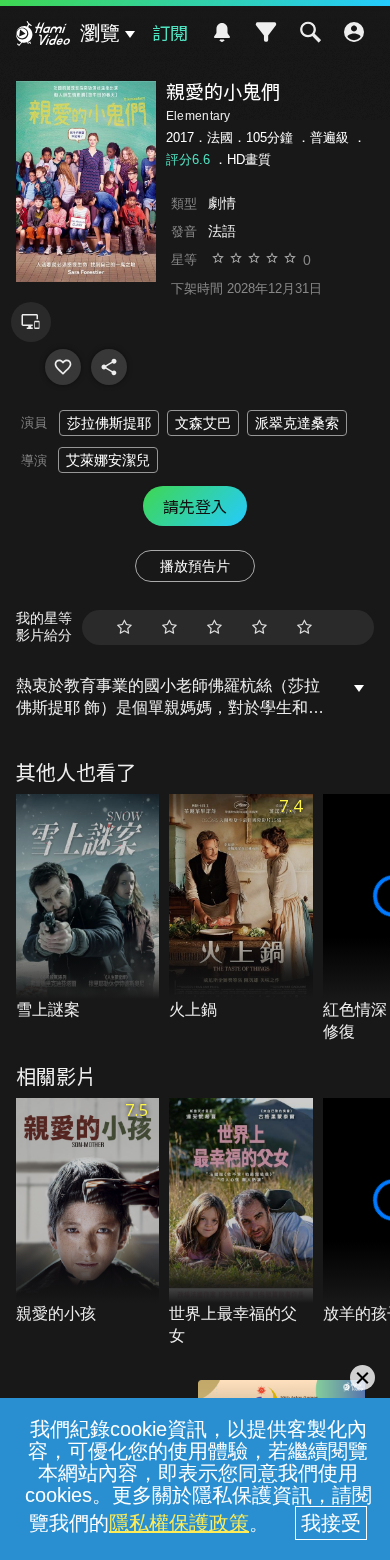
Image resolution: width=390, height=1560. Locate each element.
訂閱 (170, 32)
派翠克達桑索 (297, 423)
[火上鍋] (241, 908)
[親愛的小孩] (88, 1212)
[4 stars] (259, 627)
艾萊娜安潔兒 (108, 460)
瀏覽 (100, 33)
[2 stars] (169, 627)
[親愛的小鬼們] (63, 367)
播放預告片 (195, 566)
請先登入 (195, 506)
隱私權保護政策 (179, 1523)
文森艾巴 (203, 423)
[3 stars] (214, 627)
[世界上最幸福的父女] (241, 1223)
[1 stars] (124, 627)
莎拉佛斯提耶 (109, 423)
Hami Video (43, 36)
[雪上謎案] (88, 908)
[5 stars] (304, 627)
